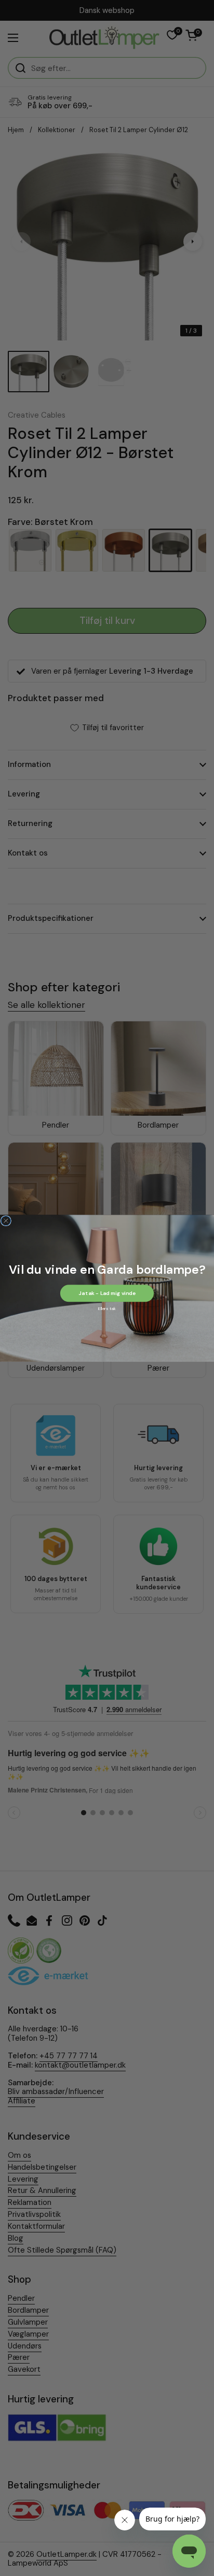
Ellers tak (107, 1308)
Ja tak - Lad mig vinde (107, 1293)
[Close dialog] (6, 1221)
